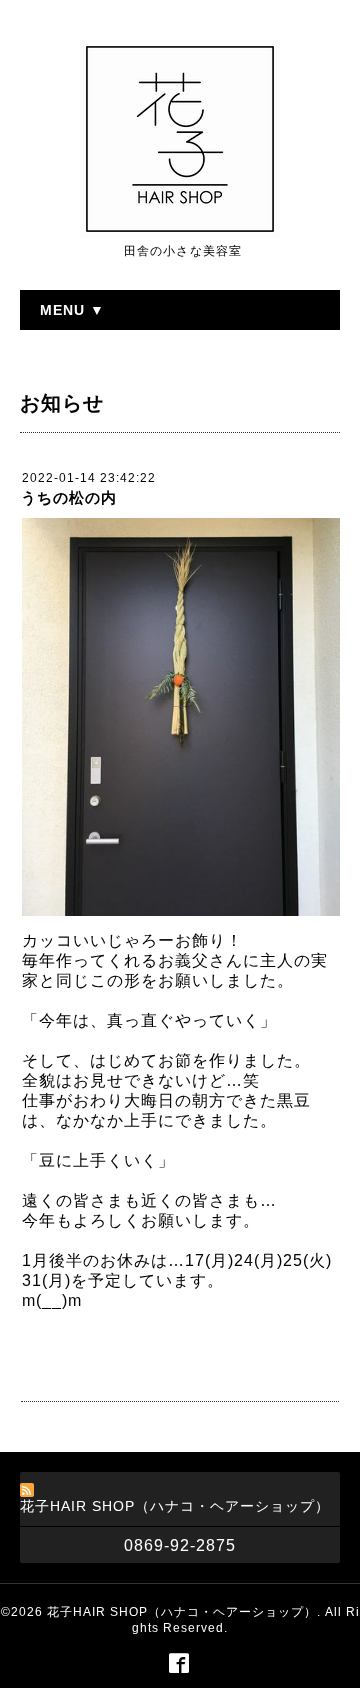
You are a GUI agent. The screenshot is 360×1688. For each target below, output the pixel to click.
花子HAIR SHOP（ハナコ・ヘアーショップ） (182, 1612)
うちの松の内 (69, 497)
